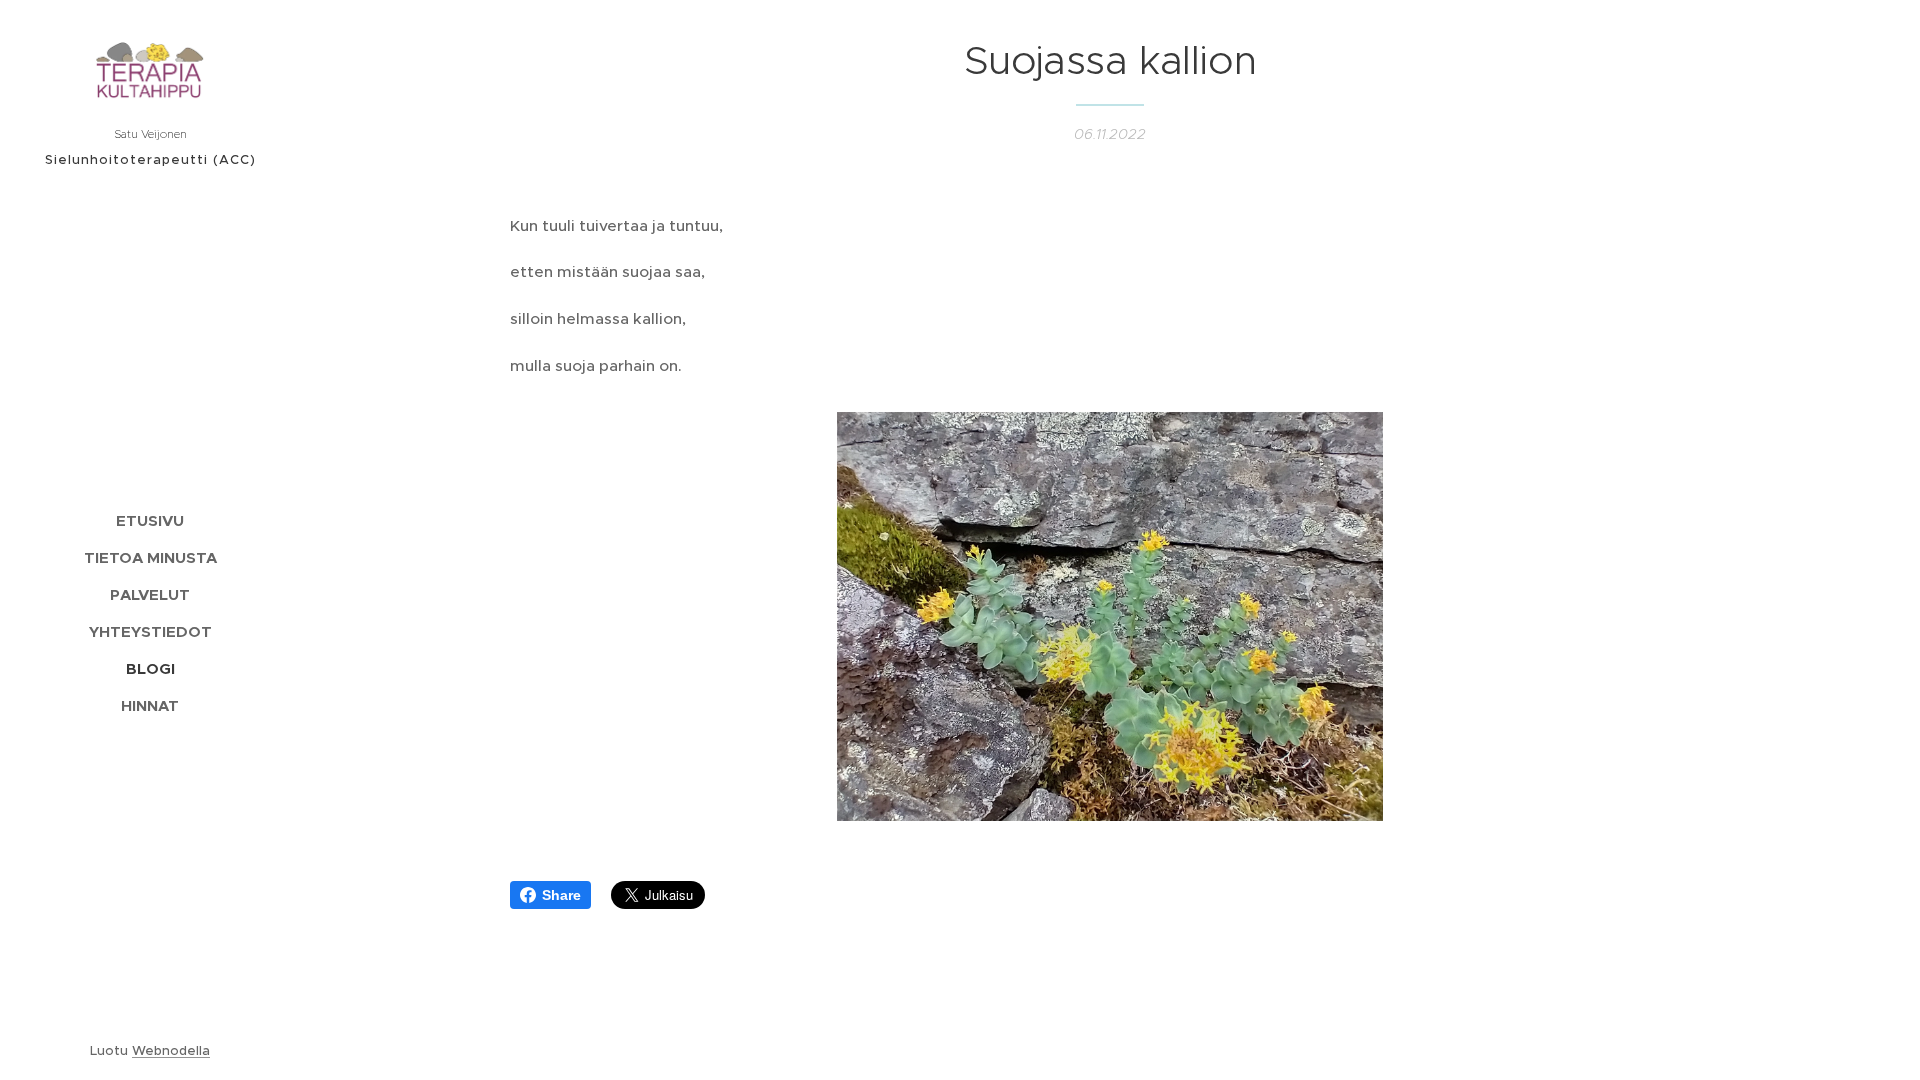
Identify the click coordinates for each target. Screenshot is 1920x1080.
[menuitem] (150, 520)
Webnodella (171, 1050)
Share (561, 895)
